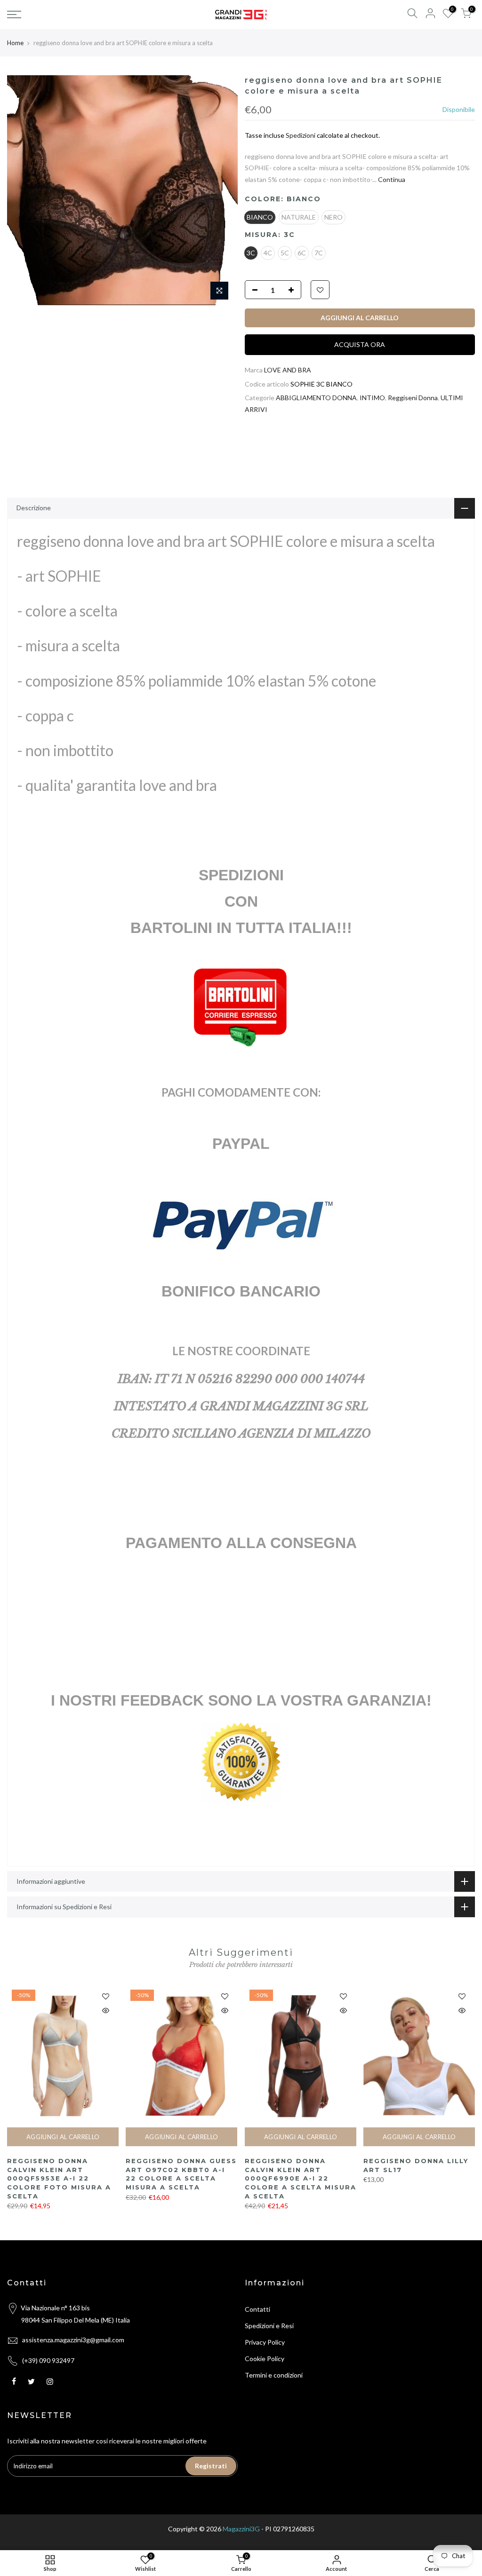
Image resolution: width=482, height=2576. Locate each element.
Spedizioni (301, 135)
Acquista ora (360, 344)
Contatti (257, 2309)
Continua (391, 179)
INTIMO (372, 398)
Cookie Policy (265, 2359)
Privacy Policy (265, 2342)
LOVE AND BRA (288, 370)
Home (15, 43)
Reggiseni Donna (413, 398)
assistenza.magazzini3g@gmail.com (73, 2340)
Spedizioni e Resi (269, 2326)
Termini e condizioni (274, 2375)
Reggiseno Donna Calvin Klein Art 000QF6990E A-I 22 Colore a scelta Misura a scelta (301, 2178)
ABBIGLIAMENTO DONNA (316, 398)
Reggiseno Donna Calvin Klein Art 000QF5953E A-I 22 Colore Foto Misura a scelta (59, 2178)
